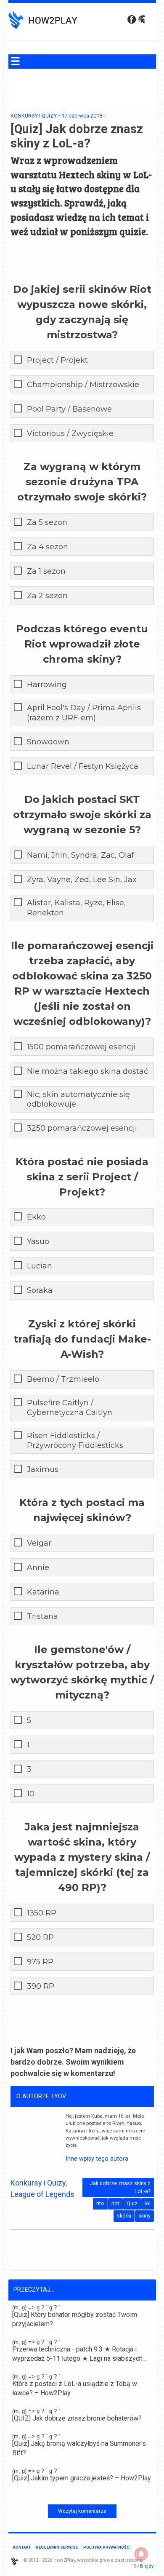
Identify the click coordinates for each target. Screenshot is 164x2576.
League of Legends (42, 2194)
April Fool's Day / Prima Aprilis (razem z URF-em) (84, 713)
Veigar (39, 1543)
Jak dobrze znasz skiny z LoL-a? (120, 2187)
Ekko (36, 1217)
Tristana (42, 1616)
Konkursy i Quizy (34, 116)
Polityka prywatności (107, 2547)
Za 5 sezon (47, 522)
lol (148, 2203)
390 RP (41, 1986)
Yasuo (38, 1241)
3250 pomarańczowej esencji (82, 1128)
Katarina (43, 1592)
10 (31, 1794)
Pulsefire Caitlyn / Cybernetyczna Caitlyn (70, 1408)
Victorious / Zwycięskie (70, 433)
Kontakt (22, 2547)
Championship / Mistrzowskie (83, 385)
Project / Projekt (57, 360)
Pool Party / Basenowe (69, 409)
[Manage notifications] (141, 2554)
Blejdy (147, 2566)
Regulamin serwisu (57, 2547)
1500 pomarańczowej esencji (81, 1047)
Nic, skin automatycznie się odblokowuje (78, 1099)
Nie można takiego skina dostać (87, 1071)
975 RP (40, 1962)
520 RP (40, 1937)
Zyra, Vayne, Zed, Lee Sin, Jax (82, 880)
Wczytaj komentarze (82, 2511)
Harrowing (47, 685)
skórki (124, 2216)
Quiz (132, 2203)
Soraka (40, 1290)
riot (115, 2203)
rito (100, 2203)
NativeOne (82, 2494)
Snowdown (48, 742)
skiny (144, 2216)
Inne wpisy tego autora (97, 2159)
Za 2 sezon (47, 596)
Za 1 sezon (46, 571)
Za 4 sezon (48, 547)
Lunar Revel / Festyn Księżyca (83, 766)
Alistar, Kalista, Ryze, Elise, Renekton (76, 908)
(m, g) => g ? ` (75, 2316)
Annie (38, 1568)
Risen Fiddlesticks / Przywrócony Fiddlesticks (75, 1440)
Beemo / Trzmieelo (63, 1379)
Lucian (40, 1266)
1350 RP (42, 1913)
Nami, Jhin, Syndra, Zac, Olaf (81, 855)
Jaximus (43, 1469)
